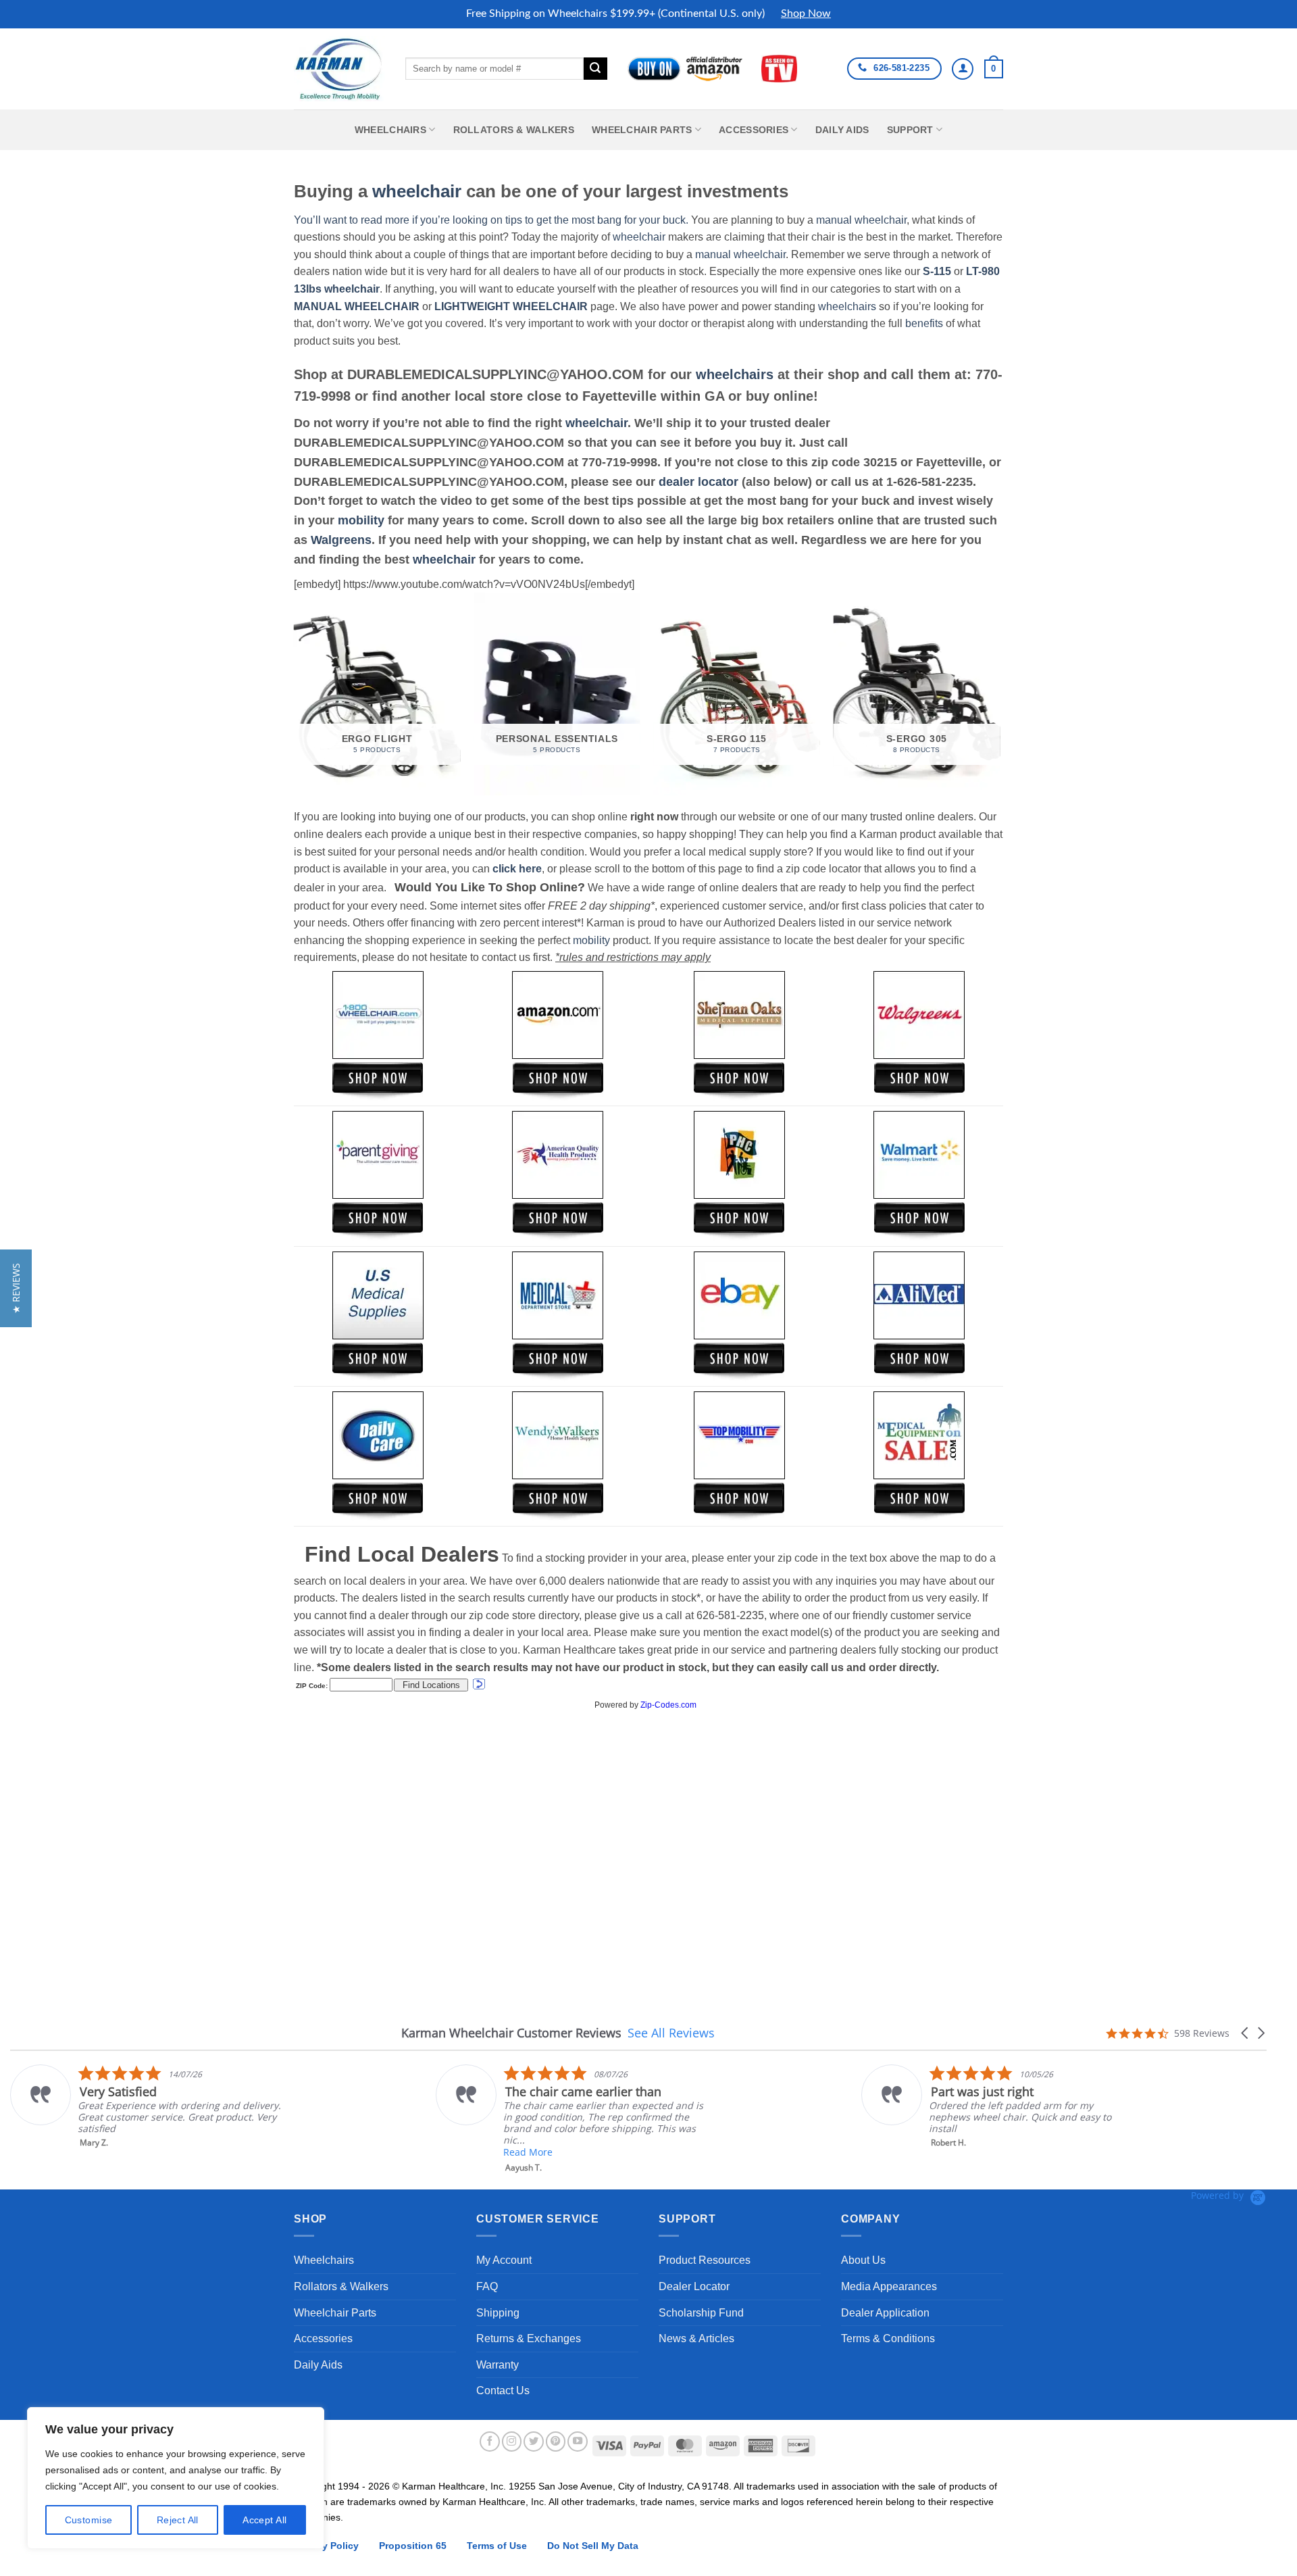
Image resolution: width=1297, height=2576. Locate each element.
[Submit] (595, 69)
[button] (994, 69)
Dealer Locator (694, 2286)
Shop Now (806, 14)
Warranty (498, 2365)
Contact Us (503, 2391)
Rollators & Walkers (514, 130)
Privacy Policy (326, 2546)
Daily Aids (842, 130)
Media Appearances (889, 2286)
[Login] (963, 69)
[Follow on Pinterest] (556, 2442)
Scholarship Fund (701, 2313)
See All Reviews (671, 2033)
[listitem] (501, 2119)
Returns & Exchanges (529, 2338)
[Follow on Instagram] (512, 2442)
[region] (176, 2478)
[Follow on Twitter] (534, 2442)
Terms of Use (497, 2546)
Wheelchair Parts (642, 130)
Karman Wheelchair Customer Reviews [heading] (511, 2033)
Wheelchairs (390, 130)
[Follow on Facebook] (490, 2442)
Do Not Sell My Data (593, 2546)
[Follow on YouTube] (578, 2442)
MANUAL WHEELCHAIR (357, 306)
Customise (89, 2520)
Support (910, 130)
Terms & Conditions (888, 2338)
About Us (863, 2260)
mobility (361, 520)
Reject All (178, 2520)
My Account (504, 2260)
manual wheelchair (861, 220)
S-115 (938, 271)
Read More (457, 2152)
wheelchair (417, 191)
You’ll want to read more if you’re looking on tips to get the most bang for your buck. (491, 220)
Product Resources (705, 2260)
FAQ (487, 2286)
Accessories (754, 130)
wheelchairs (847, 306)
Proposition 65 (413, 2546)
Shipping (498, 2313)
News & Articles (696, 2338)
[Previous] (295, 699)
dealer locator (698, 482)
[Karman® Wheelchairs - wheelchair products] (339, 68)
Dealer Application (885, 2313)
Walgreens (341, 540)
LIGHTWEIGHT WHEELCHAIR (511, 306)
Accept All (264, 2520)
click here (517, 869)
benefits (924, 323)
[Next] (999, 699)
